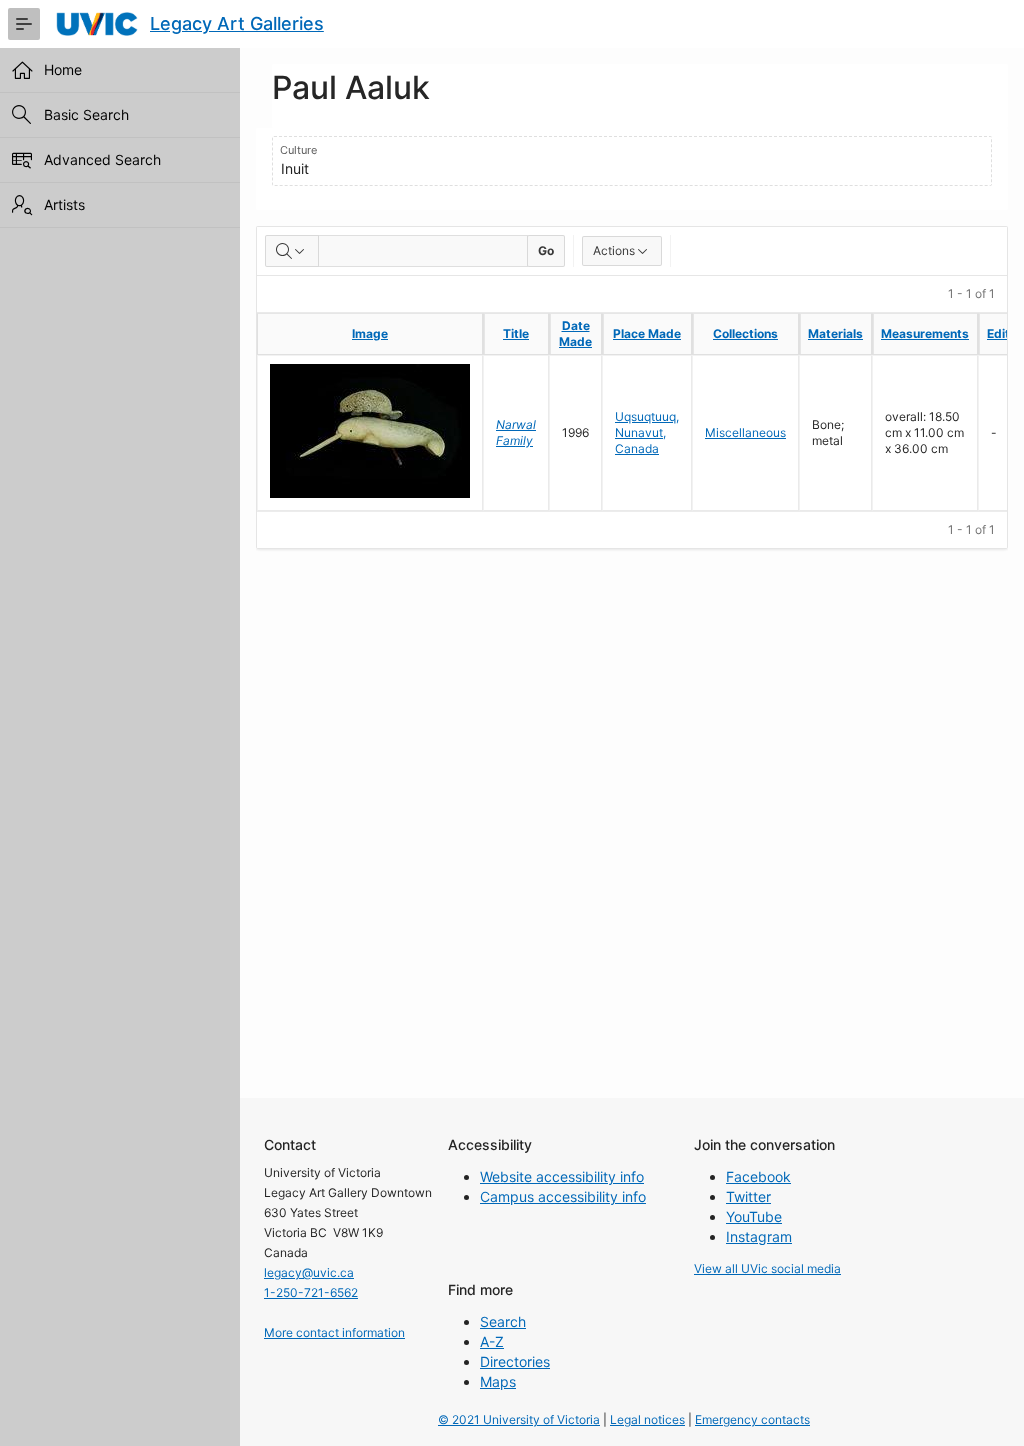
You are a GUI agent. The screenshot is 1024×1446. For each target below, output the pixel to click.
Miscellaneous (745, 432)
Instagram (759, 1236)
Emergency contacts (752, 1419)
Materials (835, 333)
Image (370, 333)
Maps (498, 1381)
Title (516, 333)
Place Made (647, 333)
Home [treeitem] (63, 69)
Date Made (575, 333)
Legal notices (647, 1419)
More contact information (334, 1332)
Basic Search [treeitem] (86, 114)
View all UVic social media (767, 1268)
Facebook (758, 1176)
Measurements (925, 333)
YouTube (754, 1216)
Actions (614, 250)
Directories (515, 1361)
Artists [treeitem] (64, 204)
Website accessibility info (562, 1176)
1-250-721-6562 (311, 1292)
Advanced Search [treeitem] (102, 159)
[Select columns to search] (292, 251)
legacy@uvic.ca (309, 1272)
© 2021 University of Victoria (519, 1419)
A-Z (492, 1341)
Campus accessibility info (563, 1196)
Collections (745, 333)
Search (503, 1321)
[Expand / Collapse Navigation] (24, 24)
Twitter (748, 1196)
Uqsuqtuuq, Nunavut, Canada (647, 432)
